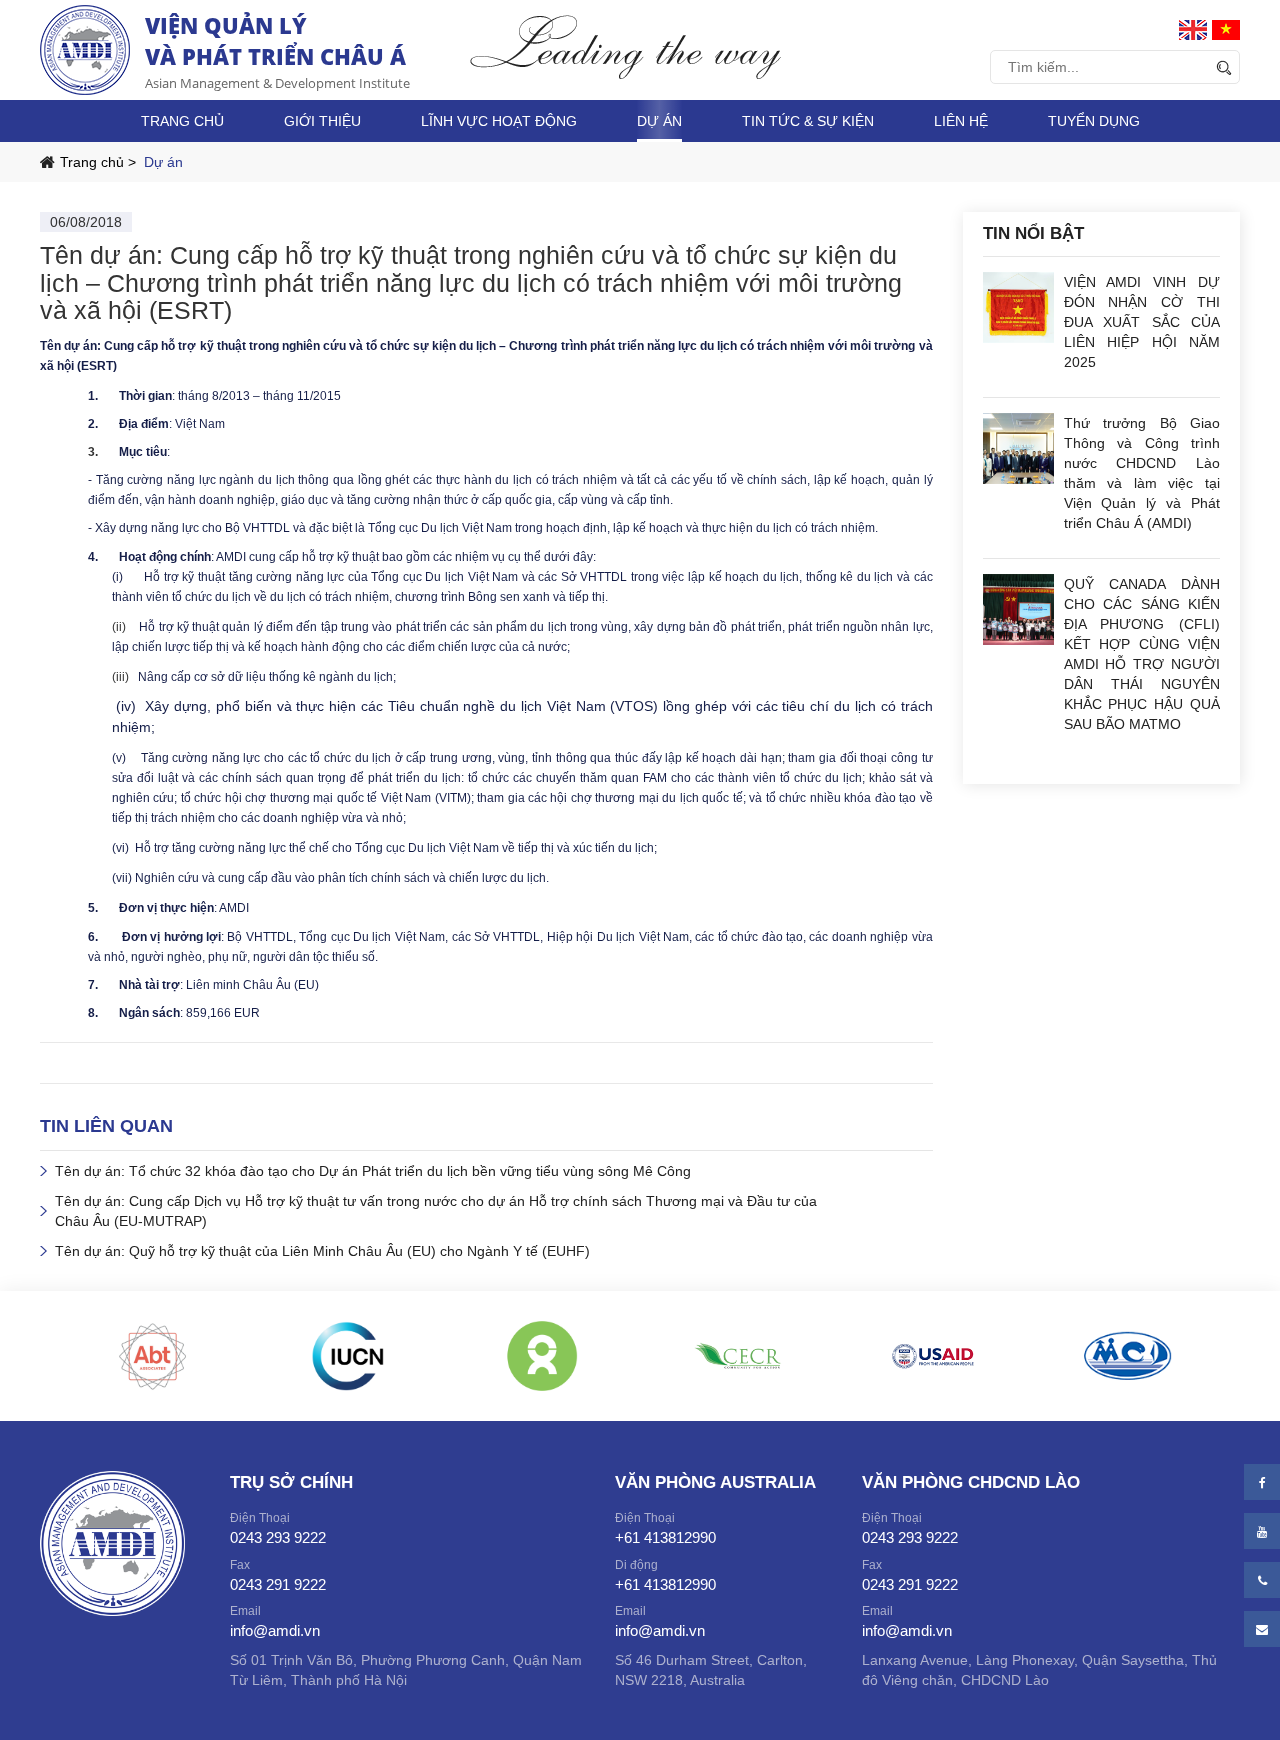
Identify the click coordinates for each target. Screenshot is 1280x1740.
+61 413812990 (665, 1537)
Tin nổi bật (1033, 233)
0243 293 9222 (278, 1537)
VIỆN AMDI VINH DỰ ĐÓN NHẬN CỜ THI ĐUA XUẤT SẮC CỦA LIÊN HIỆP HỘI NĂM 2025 (1142, 322)
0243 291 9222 (278, 1584)
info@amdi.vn (275, 1630)
